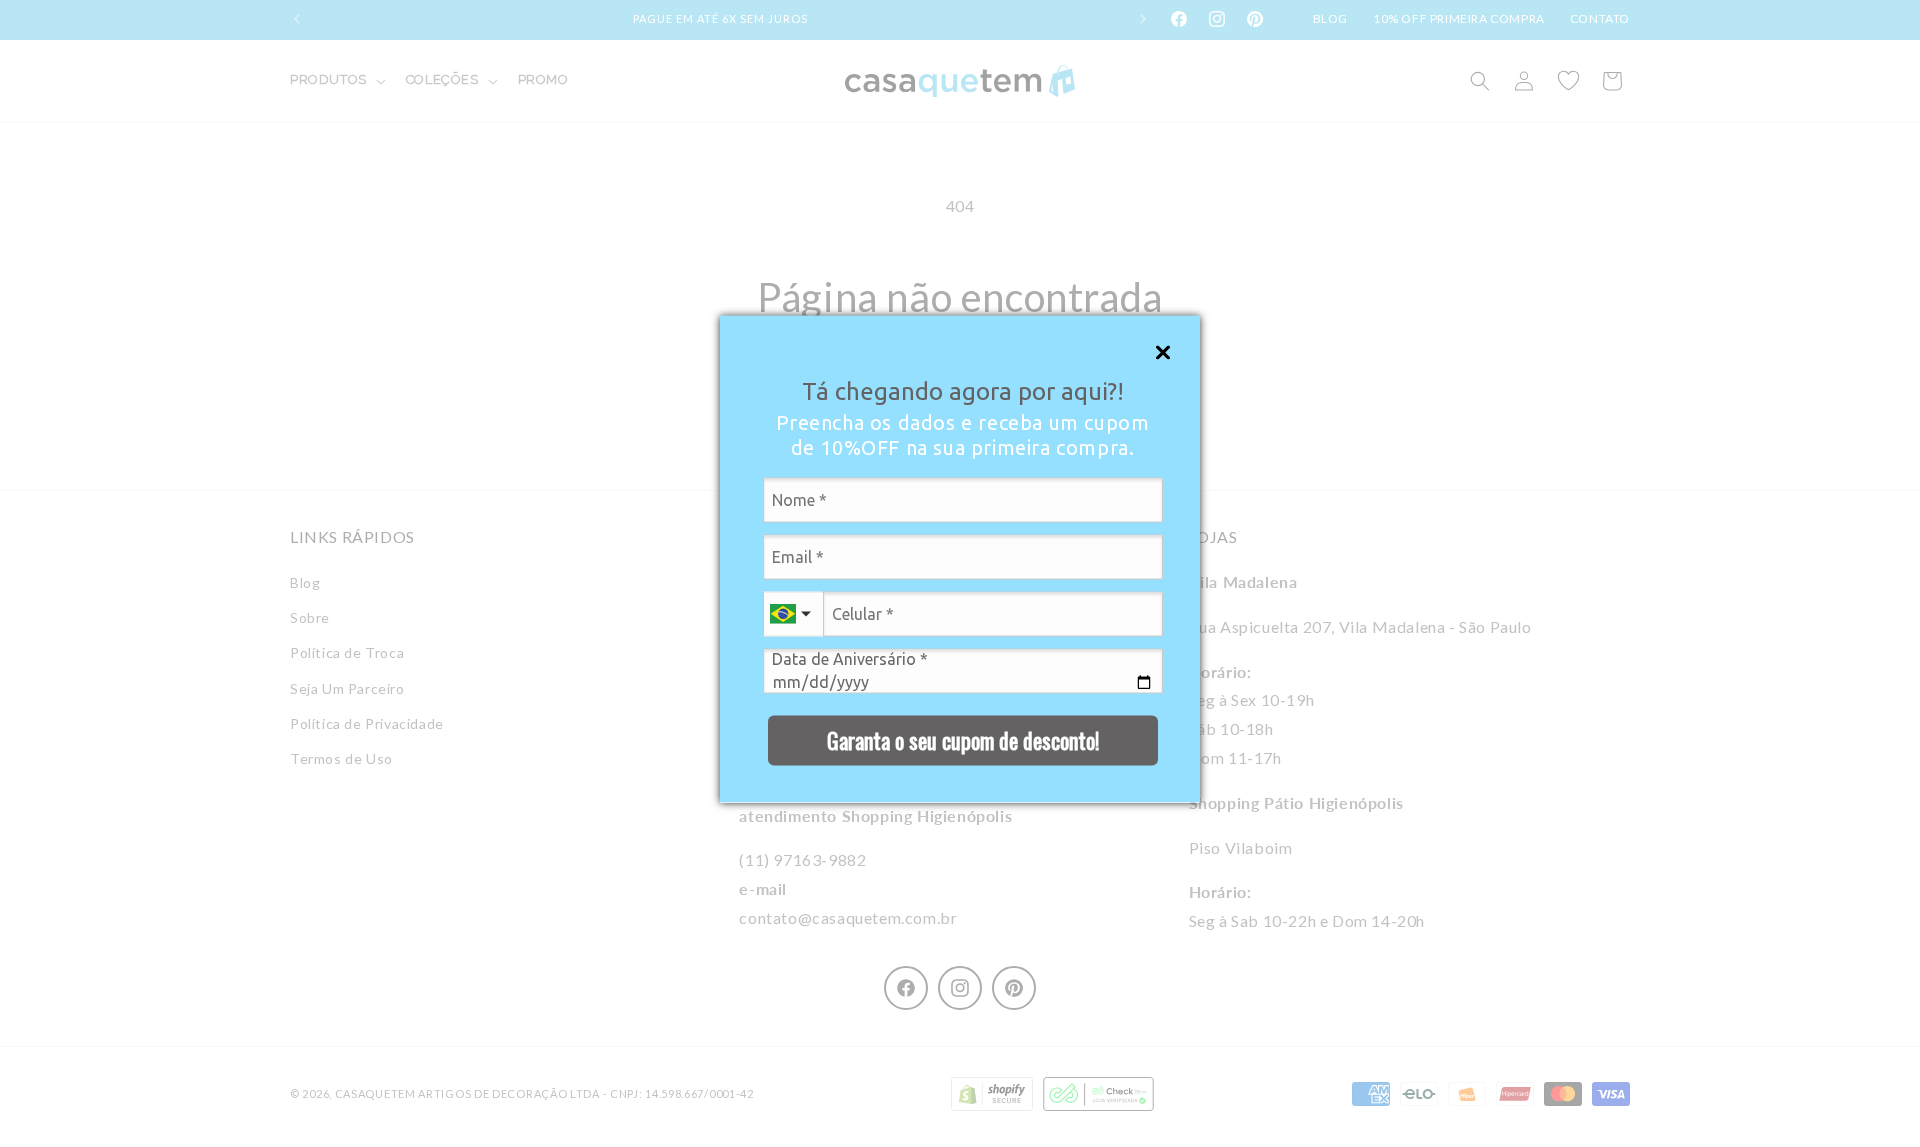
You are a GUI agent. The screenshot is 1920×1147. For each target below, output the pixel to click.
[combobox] (793, 613)
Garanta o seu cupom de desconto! (963, 739)
